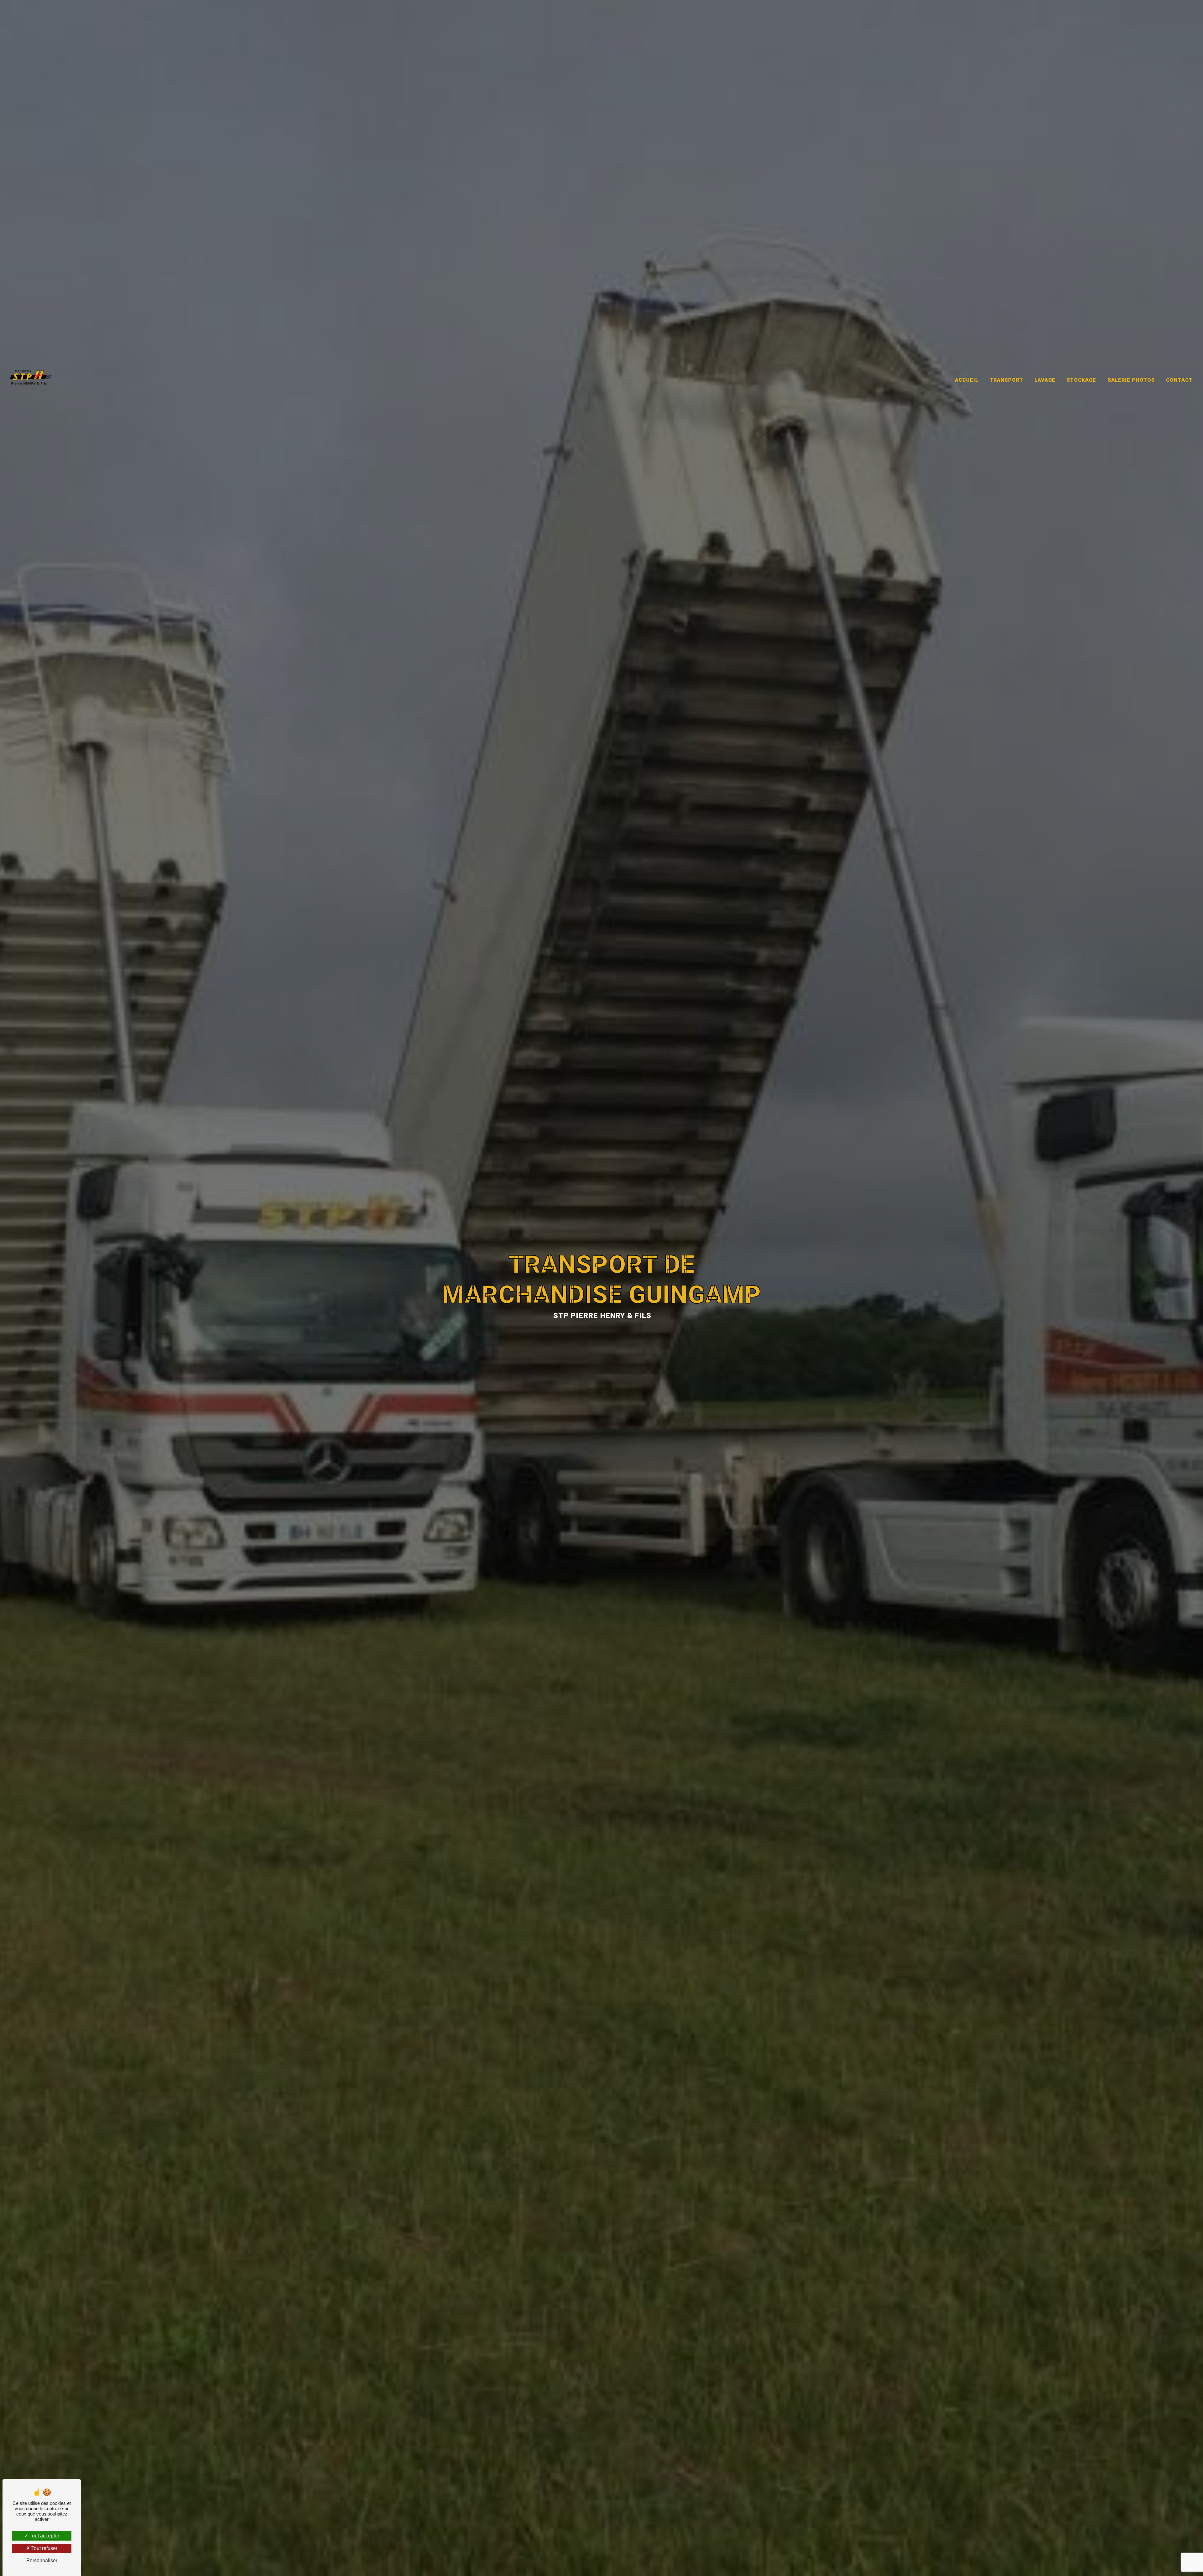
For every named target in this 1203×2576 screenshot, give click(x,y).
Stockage (1081, 380)
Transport (1006, 380)
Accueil (967, 380)
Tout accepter (44, 2536)
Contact (1179, 380)
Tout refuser (44, 2548)
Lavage (1045, 380)
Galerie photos (1131, 380)
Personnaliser (42, 2560)
